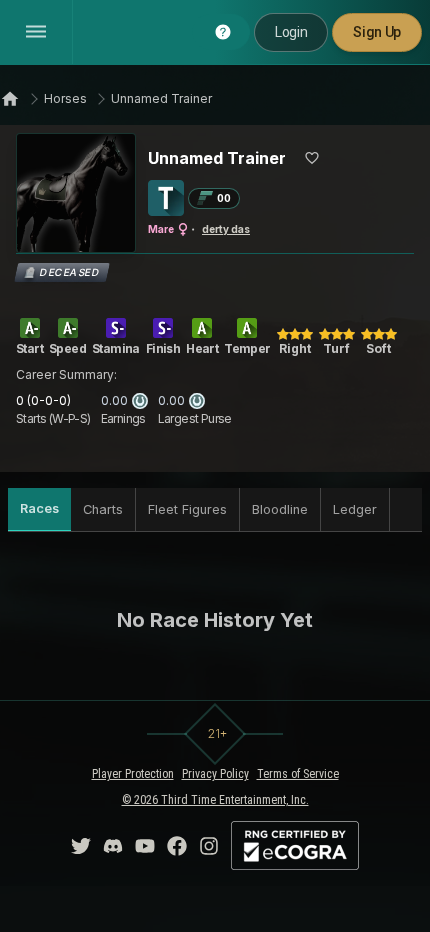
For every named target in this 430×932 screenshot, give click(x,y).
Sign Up (377, 32)
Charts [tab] (103, 509)
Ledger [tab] (355, 509)
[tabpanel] (215, 620)
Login (291, 32)
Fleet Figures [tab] (187, 509)
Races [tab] (39, 508)
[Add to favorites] (312, 158)
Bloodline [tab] (280, 509)
